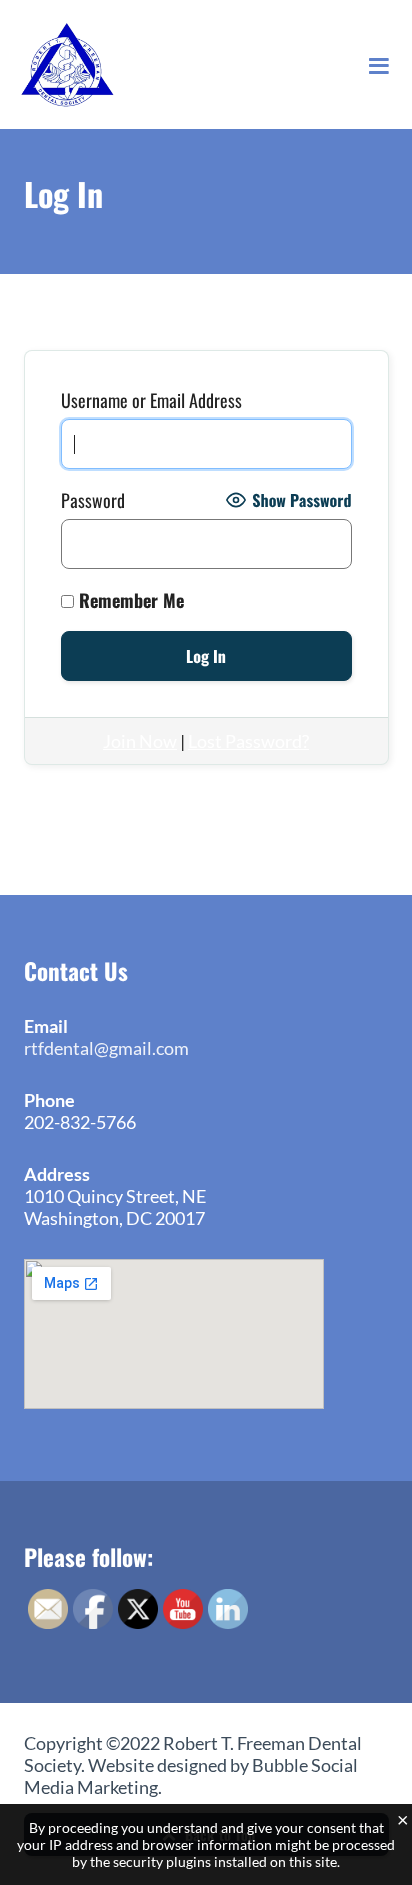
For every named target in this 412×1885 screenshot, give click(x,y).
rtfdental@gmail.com (106, 1048)
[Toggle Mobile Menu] (378, 64)
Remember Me (129, 600)
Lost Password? (248, 741)
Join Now (140, 741)
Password (93, 500)
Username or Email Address (151, 400)
